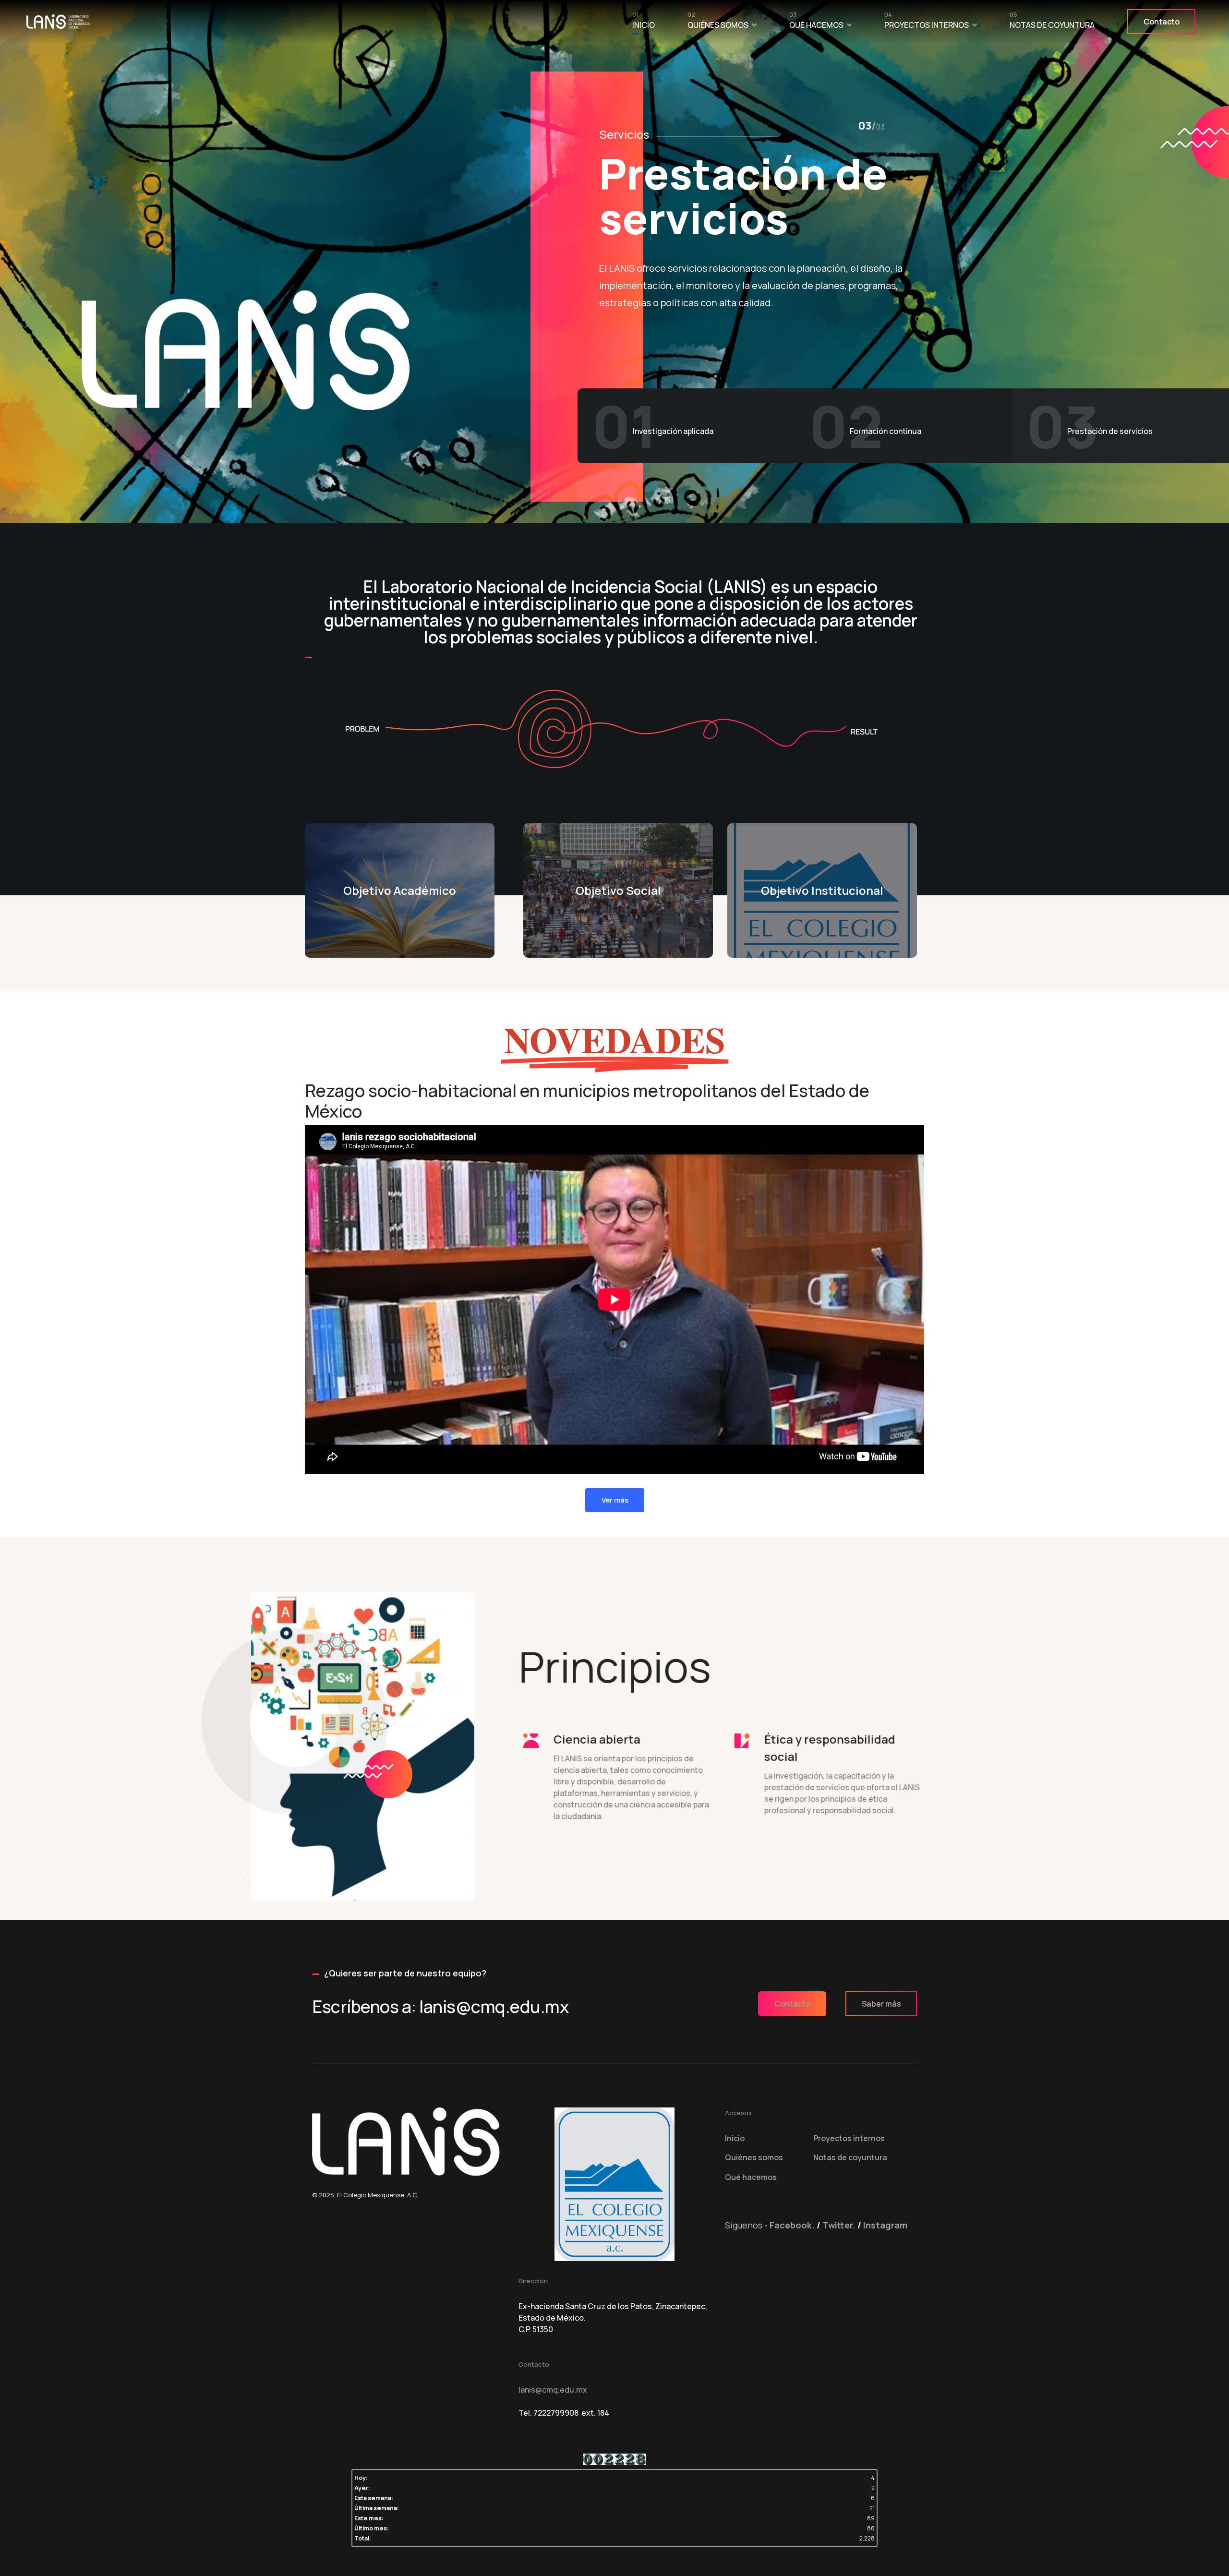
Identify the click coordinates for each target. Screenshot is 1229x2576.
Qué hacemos (816, 23)
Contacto (1162, 22)
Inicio (644, 23)
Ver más (615, 1500)
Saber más (881, 2004)
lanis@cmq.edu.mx (553, 2390)
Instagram (885, 2225)
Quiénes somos (718, 23)
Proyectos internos (927, 23)
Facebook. (792, 2225)
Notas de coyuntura (1052, 23)
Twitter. (839, 2225)
